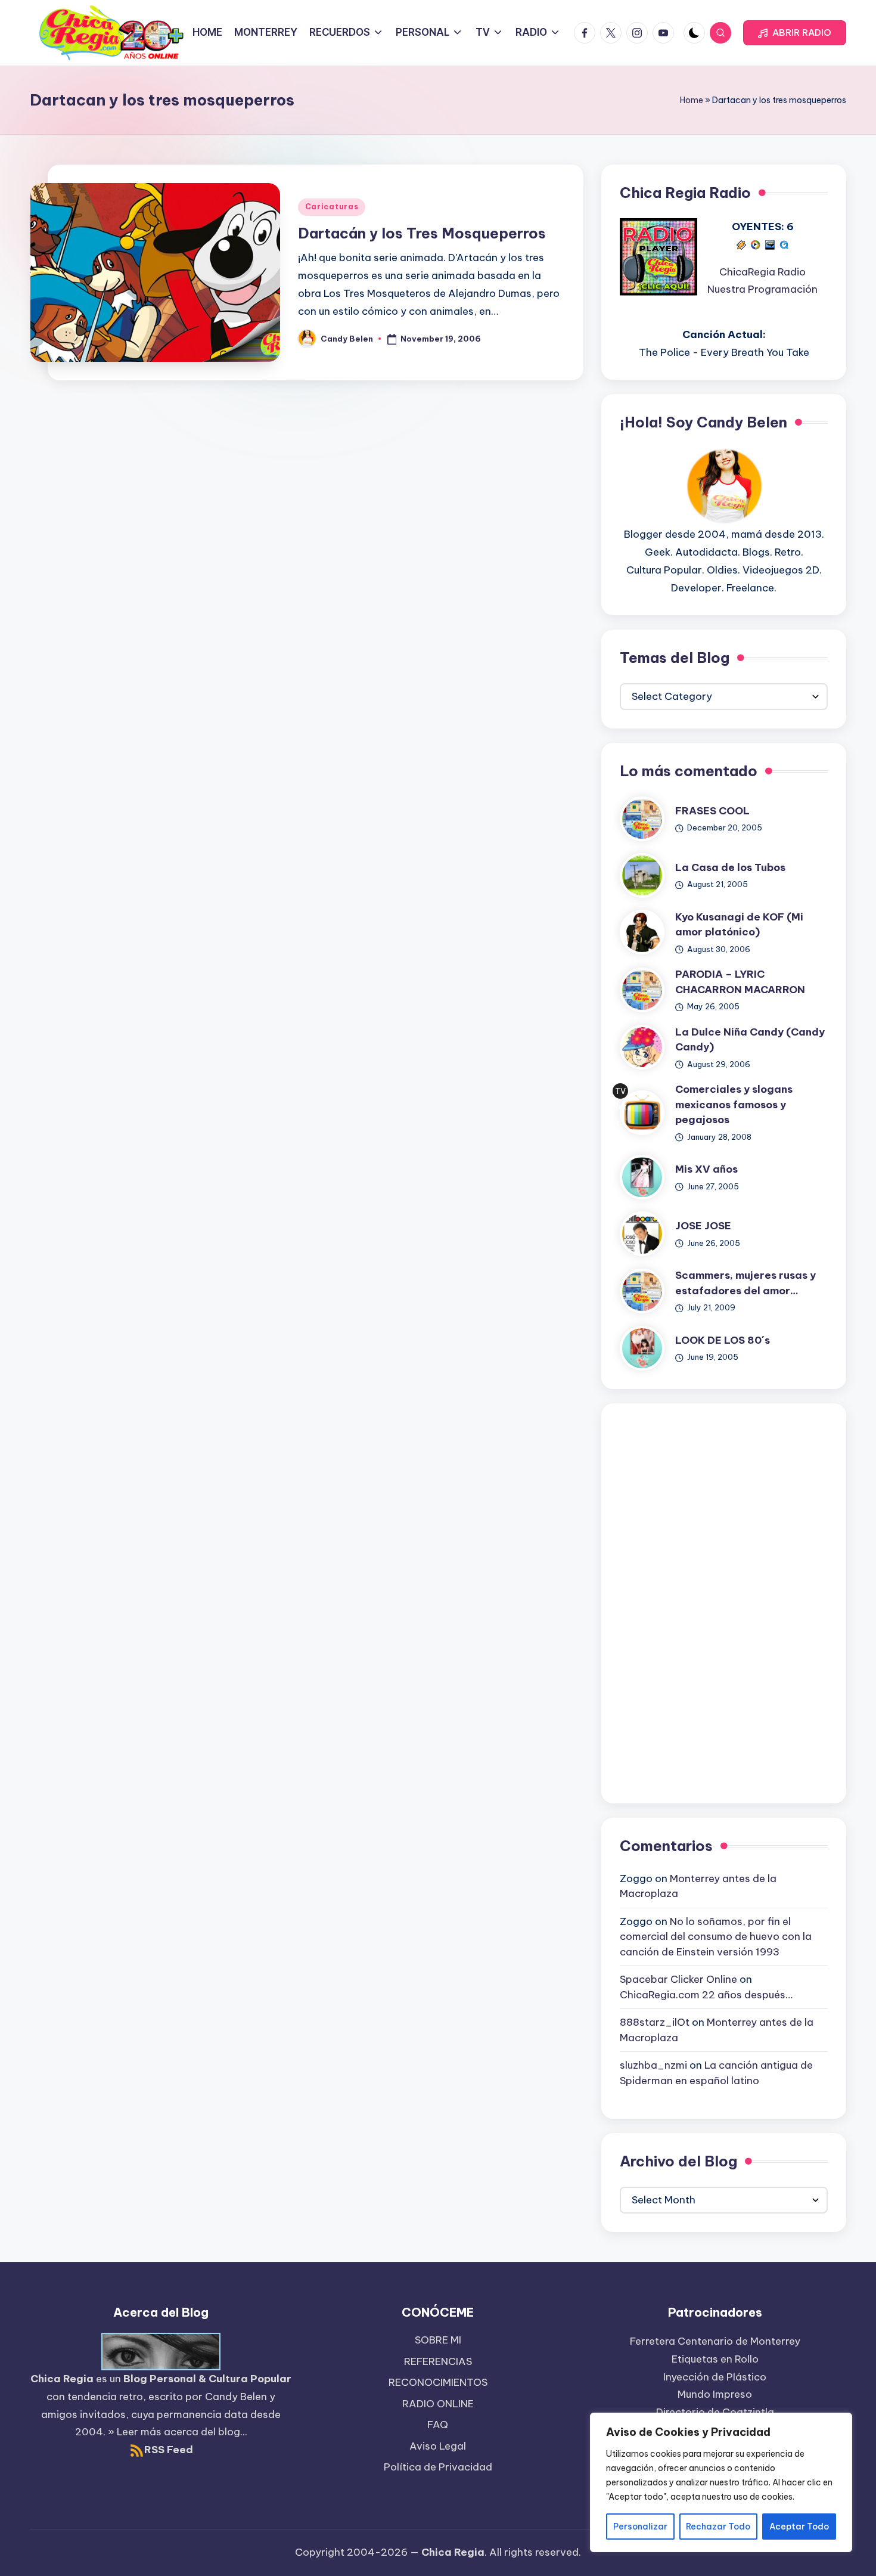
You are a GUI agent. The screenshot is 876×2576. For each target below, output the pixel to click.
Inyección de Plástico (715, 2377)
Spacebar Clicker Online (678, 1979)
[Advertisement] (724, 1601)
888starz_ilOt (655, 2022)
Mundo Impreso (715, 2394)
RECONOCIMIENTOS (438, 2382)
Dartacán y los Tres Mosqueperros (422, 233)
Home (692, 100)
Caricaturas (332, 207)
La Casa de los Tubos (730, 867)
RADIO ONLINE (438, 2404)
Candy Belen (236, 2397)
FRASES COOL (712, 811)
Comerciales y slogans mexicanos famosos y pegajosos (734, 1104)
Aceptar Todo (799, 2527)
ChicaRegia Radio (762, 272)
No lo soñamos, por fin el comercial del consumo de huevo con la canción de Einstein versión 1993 (716, 1937)
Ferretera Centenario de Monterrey (715, 2341)
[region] (721, 2482)
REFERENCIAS (438, 2361)
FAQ (438, 2425)
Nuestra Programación (762, 289)
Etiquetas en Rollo (715, 2359)
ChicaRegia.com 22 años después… (706, 1995)
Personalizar (640, 2527)
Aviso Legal (438, 2446)
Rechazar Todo (718, 2527)
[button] (795, 33)
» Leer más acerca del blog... (178, 2432)
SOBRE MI (438, 2340)
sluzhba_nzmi (653, 2065)
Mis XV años (706, 1169)
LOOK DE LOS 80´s (723, 1340)
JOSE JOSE (703, 1226)
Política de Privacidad (438, 2467)
